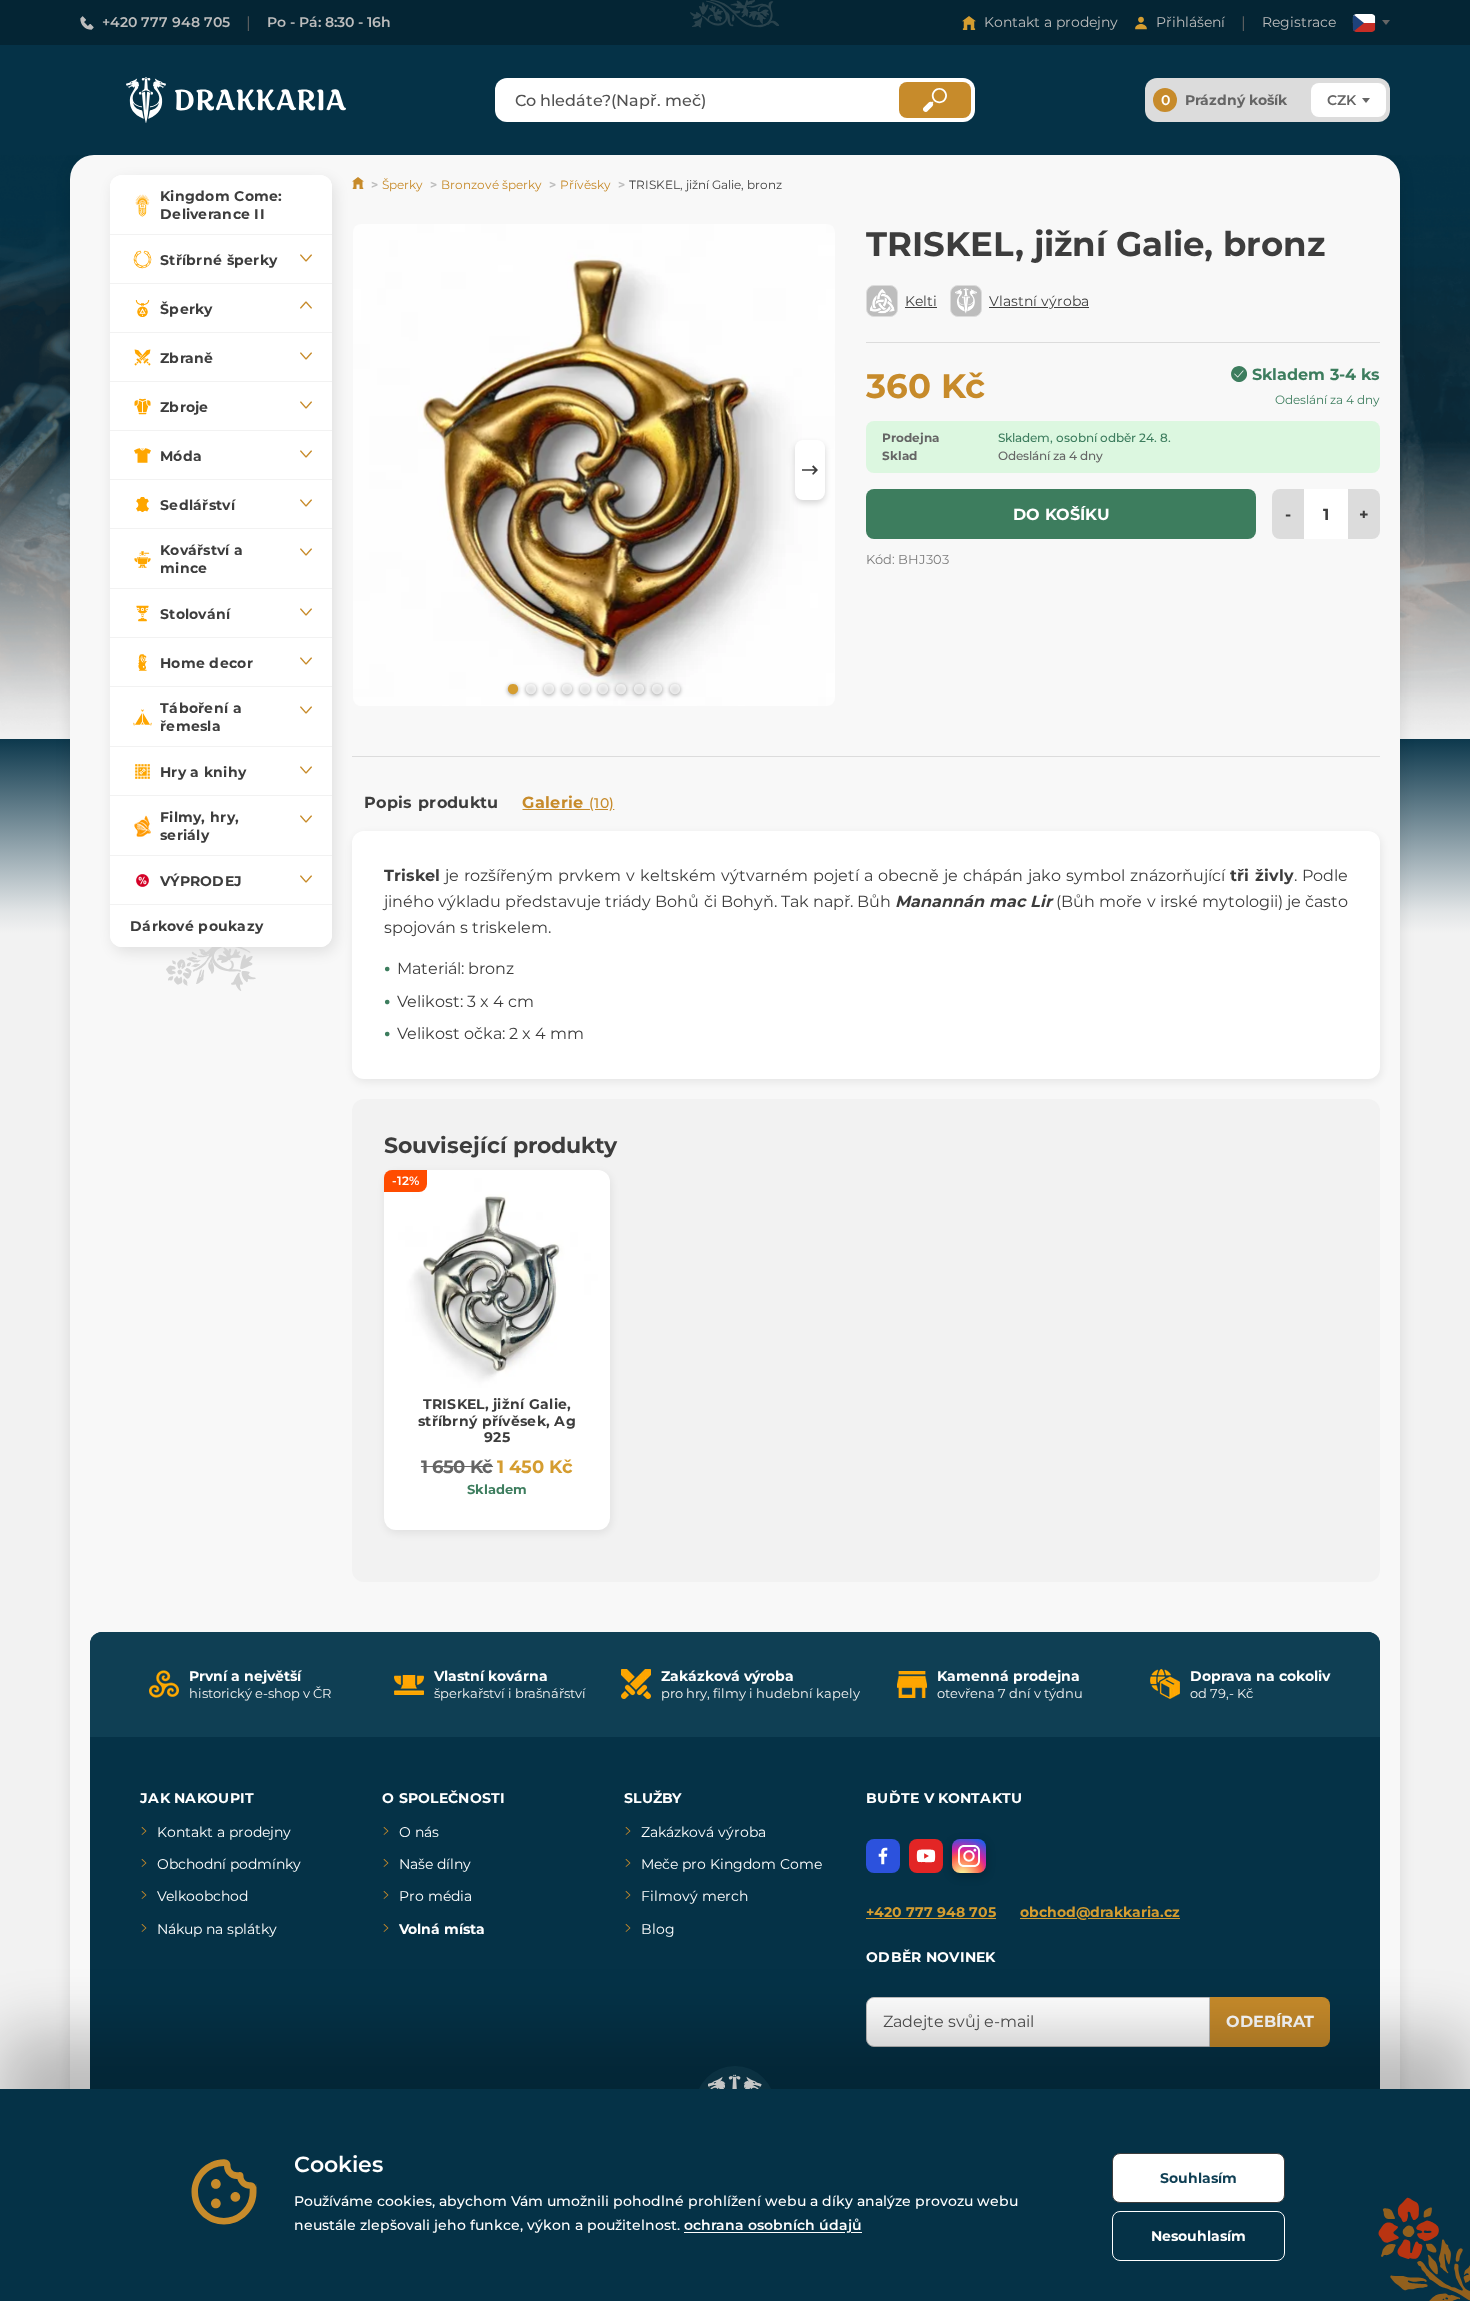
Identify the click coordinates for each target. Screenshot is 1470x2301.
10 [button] (673, 688)
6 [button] (601, 688)
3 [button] (547, 688)
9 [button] (655, 688)
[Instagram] (969, 1856)
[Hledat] (935, 100)
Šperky (402, 184)
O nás (419, 1832)
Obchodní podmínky (229, 1864)
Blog (658, 1929)
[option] (594, 468)
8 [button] (637, 688)
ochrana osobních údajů (773, 2225)
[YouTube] (926, 1856)
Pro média (435, 1896)
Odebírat (1270, 2021)
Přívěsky (585, 184)
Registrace (1299, 22)
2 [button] (529, 688)
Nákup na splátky (217, 1929)
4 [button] (565, 688)
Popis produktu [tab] (431, 802)
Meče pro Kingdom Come (731, 1864)
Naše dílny (435, 1864)
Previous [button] (377, 470)
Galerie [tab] (568, 802)
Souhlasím (1198, 2178)
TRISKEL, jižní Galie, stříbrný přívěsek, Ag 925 (497, 1421)
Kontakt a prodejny (1051, 22)
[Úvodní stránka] (359, 184)
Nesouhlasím (1198, 2236)
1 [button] (511, 688)
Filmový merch (694, 1896)
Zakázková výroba (703, 1832)
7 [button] (619, 688)
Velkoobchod (202, 1896)
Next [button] (810, 470)
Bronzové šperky (491, 184)
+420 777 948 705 (166, 22)
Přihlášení (1190, 22)
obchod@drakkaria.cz (1100, 1912)
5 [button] (583, 688)
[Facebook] (883, 1856)
